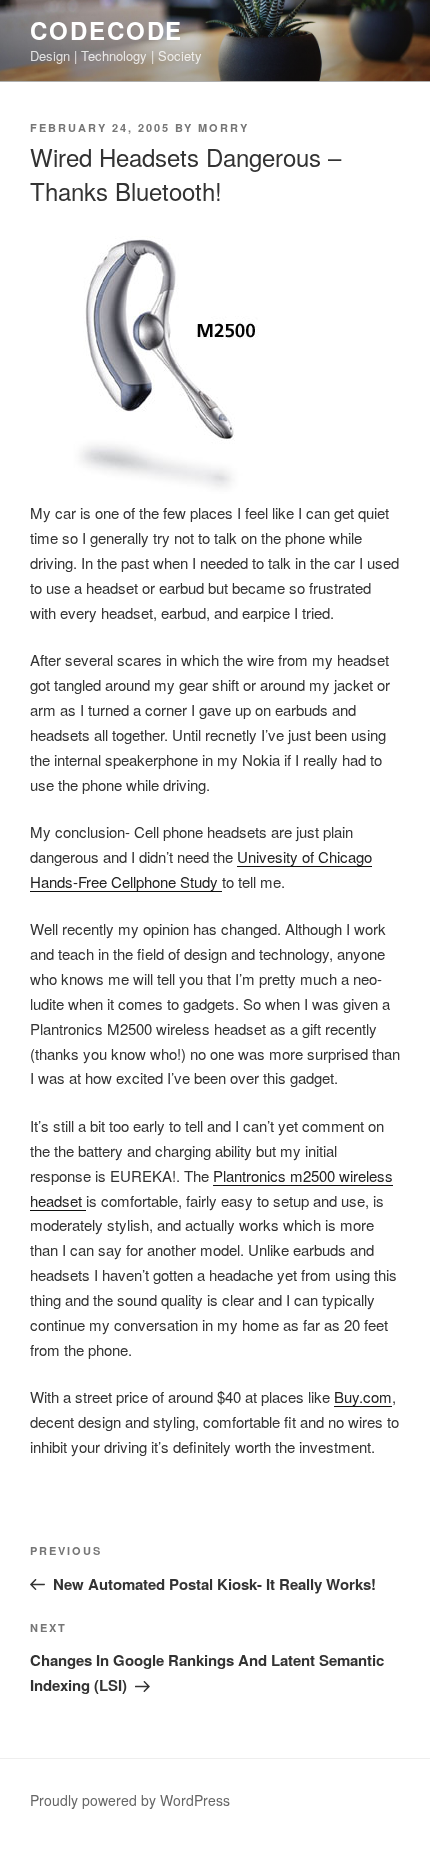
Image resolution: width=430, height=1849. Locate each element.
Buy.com (363, 1396)
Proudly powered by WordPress (130, 1800)
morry (223, 127)
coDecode (106, 30)
